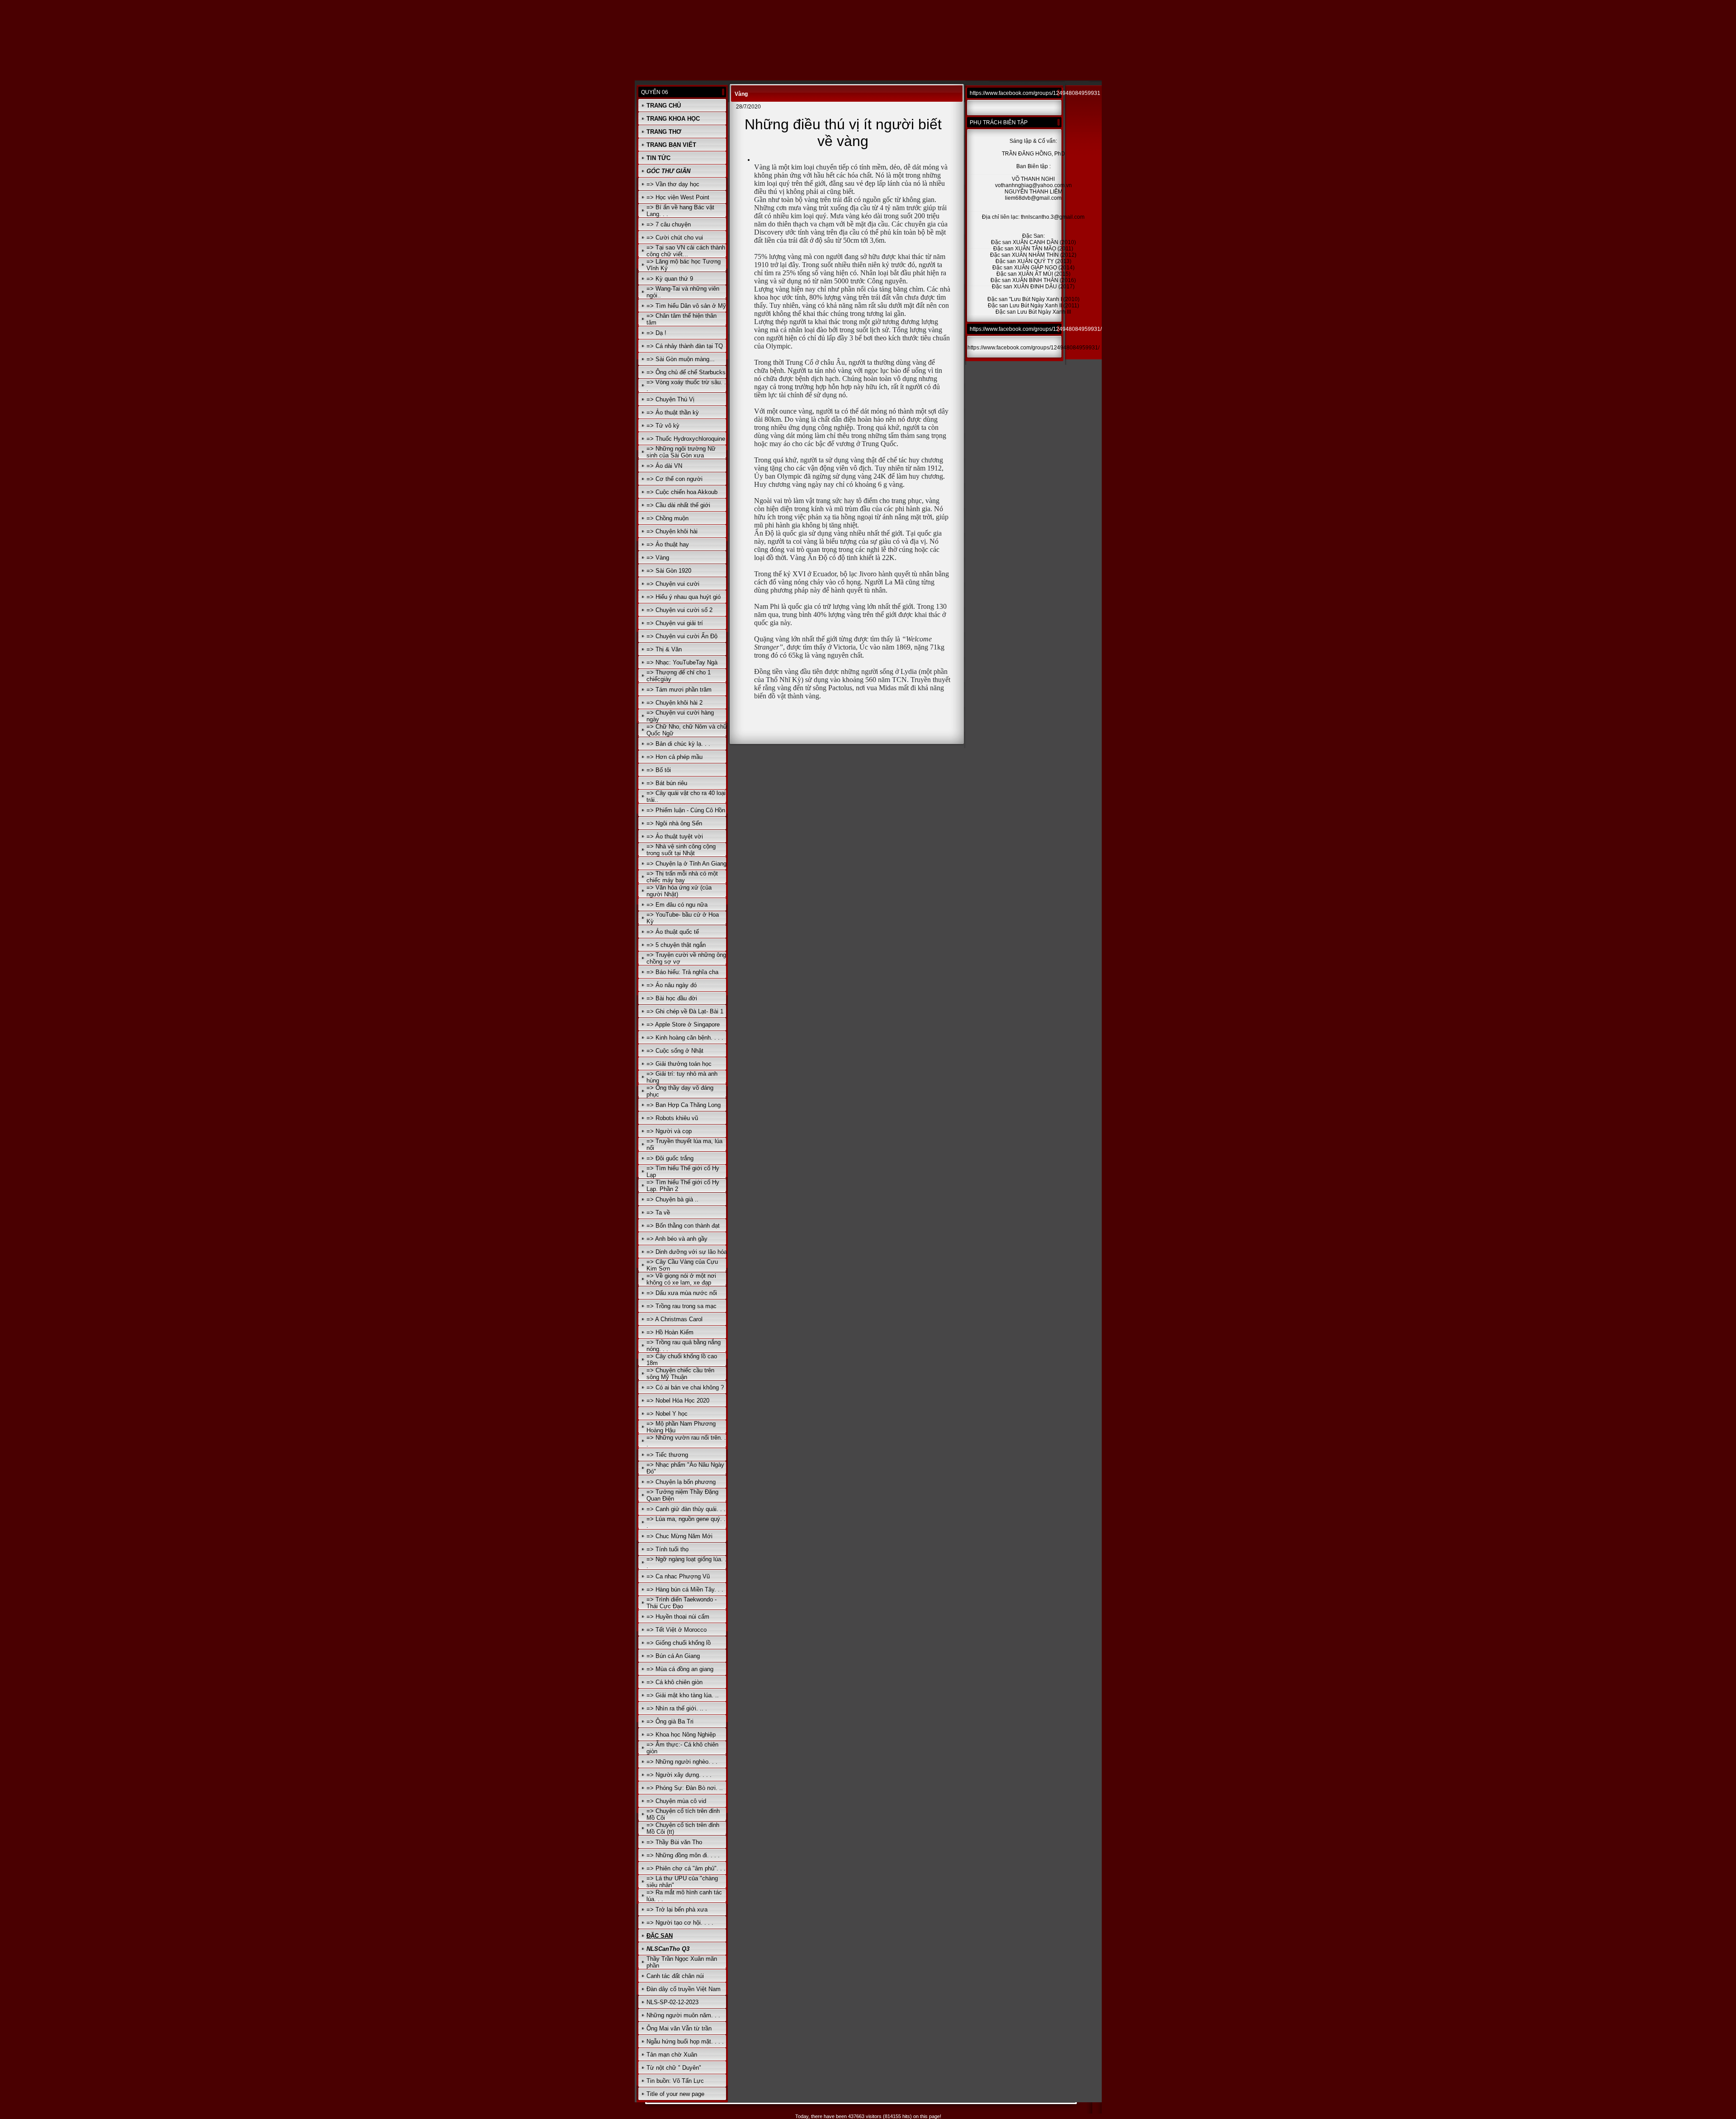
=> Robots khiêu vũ (672, 1118)
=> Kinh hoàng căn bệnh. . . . (685, 1038)
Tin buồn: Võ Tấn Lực (675, 2081)
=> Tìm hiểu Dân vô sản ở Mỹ (686, 306)
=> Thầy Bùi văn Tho (674, 1842)
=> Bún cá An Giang (673, 1656)
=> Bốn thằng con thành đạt (683, 1226)
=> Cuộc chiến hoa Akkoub (682, 492)
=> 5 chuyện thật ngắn (676, 945)
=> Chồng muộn (668, 518)
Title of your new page (675, 2094)
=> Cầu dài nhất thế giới (678, 505)
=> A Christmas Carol (675, 1319)
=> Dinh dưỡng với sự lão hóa (687, 1252)
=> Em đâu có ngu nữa (677, 905)
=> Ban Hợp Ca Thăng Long (684, 1105)
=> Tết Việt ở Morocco (677, 1630)
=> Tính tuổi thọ (668, 1549)
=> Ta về (658, 1213)
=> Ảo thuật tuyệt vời (675, 836)
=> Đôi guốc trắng (670, 1158)
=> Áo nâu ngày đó (672, 985)
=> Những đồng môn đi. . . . (683, 1855)
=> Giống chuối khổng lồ (679, 1643)
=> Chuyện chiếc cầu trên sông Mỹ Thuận (680, 1374)
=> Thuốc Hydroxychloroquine (686, 439)
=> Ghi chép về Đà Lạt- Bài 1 (685, 1011)
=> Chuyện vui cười (673, 584)
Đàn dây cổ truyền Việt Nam (684, 1989)
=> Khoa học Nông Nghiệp (681, 1735)
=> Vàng (658, 558)
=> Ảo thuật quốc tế (673, 932)
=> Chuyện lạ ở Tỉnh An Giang (686, 864)
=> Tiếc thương (667, 1455)
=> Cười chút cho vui (675, 238)
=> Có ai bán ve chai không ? (685, 1387)
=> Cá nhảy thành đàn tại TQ (685, 346)
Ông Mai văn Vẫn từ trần (679, 2028)
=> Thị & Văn (664, 649)
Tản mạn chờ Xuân (672, 2055)
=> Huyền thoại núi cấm (678, 1617)
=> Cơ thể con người (675, 479)
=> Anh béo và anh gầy (677, 1239)
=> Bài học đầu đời (672, 998)
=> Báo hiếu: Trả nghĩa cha (682, 972)
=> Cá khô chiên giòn (675, 1682)
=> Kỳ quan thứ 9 (670, 279)
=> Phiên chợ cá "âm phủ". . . (686, 1868)
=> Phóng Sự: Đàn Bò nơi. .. (685, 1788)
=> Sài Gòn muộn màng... (681, 359)
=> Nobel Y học (667, 1414)
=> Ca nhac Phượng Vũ (678, 1576)
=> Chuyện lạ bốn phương (681, 1482)
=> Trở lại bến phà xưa (677, 1909)
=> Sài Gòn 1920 (669, 571)
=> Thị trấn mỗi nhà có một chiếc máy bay (682, 877)
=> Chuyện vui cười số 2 (679, 610)
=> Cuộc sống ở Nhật (675, 1051)
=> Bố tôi (659, 770)
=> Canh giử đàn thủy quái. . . (686, 1509)
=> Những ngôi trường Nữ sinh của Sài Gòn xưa (681, 452)
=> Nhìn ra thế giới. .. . (677, 1708)
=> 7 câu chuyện (669, 224)
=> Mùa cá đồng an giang (680, 1669)
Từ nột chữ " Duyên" (674, 2068)
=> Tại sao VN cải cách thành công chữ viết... (686, 251)
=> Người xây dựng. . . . (679, 1775)
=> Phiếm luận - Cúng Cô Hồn (686, 810)
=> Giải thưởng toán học (679, 1064)
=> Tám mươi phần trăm (679, 690)
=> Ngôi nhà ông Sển (674, 823)
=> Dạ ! (656, 333)
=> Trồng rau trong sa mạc (682, 1306)
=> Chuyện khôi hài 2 (675, 703)
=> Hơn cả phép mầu (675, 757)
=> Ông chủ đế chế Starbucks (686, 372)
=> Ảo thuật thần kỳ (673, 412)
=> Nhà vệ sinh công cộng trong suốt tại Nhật (681, 850)
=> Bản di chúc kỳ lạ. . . (678, 744)
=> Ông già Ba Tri (670, 1721)
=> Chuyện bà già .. (672, 1199)
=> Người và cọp (669, 1131)
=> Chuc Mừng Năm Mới (679, 1536)
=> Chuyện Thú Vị (670, 399)
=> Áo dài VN (664, 466)
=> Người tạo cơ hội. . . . (680, 1923)
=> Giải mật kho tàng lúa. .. (683, 1695)
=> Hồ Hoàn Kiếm (670, 1332)
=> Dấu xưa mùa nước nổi (682, 1293)
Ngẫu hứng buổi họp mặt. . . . (685, 2041)
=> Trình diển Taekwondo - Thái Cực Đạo (682, 1603)
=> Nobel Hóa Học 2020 (678, 1401)
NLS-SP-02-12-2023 (672, 2002)
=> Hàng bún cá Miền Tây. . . (685, 1589)
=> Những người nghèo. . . (682, 1762)
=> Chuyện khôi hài (672, 531)
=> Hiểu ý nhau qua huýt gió (684, 597)
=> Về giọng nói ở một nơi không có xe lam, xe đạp (681, 1279)
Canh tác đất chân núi (675, 1976)
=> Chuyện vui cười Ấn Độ (682, 636)
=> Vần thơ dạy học (673, 184)
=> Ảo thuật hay (668, 544)
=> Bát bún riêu (667, 783)
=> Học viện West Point (678, 197)
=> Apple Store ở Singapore (683, 1024)
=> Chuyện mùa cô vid (676, 1801)
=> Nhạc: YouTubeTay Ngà (682, 662)
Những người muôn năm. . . (683, 2015)
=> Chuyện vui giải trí (675, 623)
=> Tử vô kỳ (663, 426)
